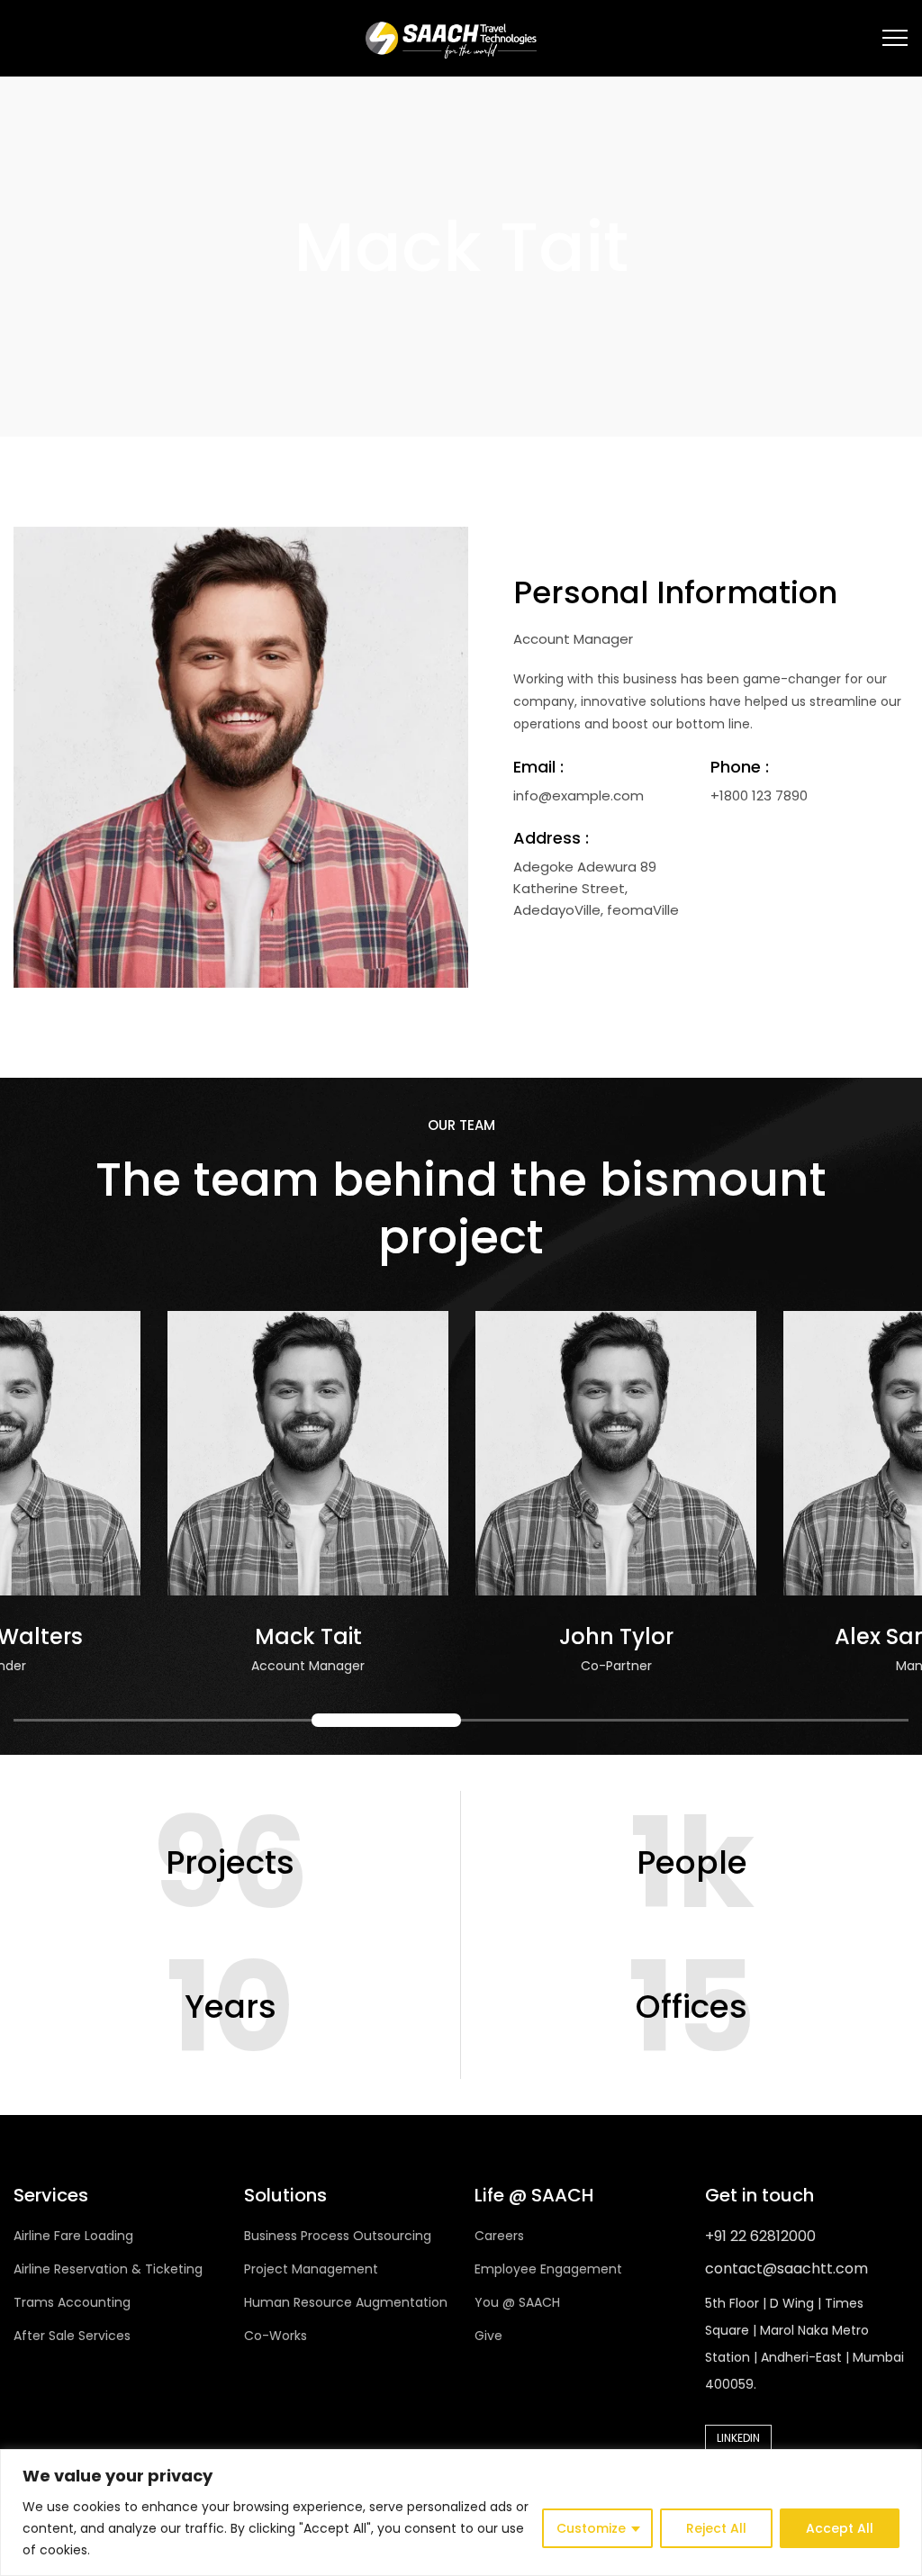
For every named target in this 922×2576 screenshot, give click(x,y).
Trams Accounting (72, 2302)
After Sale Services (72, 2336)
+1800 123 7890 (759, 795)
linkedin (738, 2438)
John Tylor (474, 1636)
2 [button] (238, 1720)
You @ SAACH (517, 2302)
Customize (591, 2528)
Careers (499, 2236)
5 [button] (685, 1720)
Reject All (716, 2528)
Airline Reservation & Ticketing (108, 2269)
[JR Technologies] (450, 38)
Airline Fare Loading (73, 2236)
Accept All (840, 2528)
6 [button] (834, 1720)
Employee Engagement (548, 2269)
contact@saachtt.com (786, 2269)
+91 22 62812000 (760, 2236)
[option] (167, 1501)
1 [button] (88, 1720)
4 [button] (536, 1720)
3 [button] (386, 1720)
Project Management (311, 2269)
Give (488, 2336)
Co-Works (276, 2336)
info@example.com (579, 795)
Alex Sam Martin (782, 1636)
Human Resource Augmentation (346, 2302)
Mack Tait (166, 1636)
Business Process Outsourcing (338, 2236)
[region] (461, 2513)
